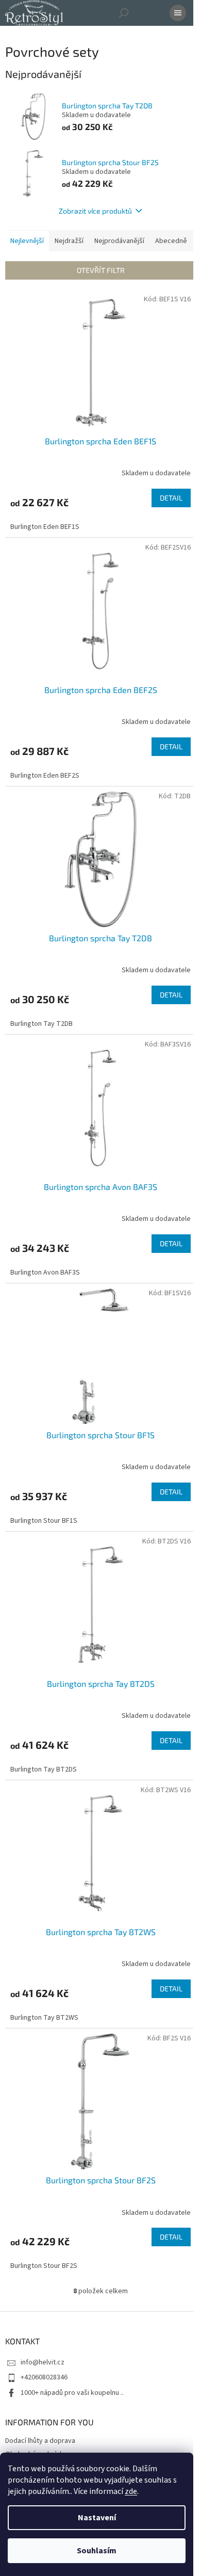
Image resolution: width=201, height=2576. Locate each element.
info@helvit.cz (43, 2362)
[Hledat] (124, 13)
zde (131, 2491)
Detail (171, 498)
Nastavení (97, 2518)
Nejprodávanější (119, 241)
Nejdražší (69, 241)
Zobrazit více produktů (95, 211)
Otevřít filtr (101, 270)
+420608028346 (44, 2377)
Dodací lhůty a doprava (40, 2441)
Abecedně (171, 241)
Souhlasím (97, 2551)
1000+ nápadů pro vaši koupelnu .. (72, 2393)
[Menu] (178, 13)
